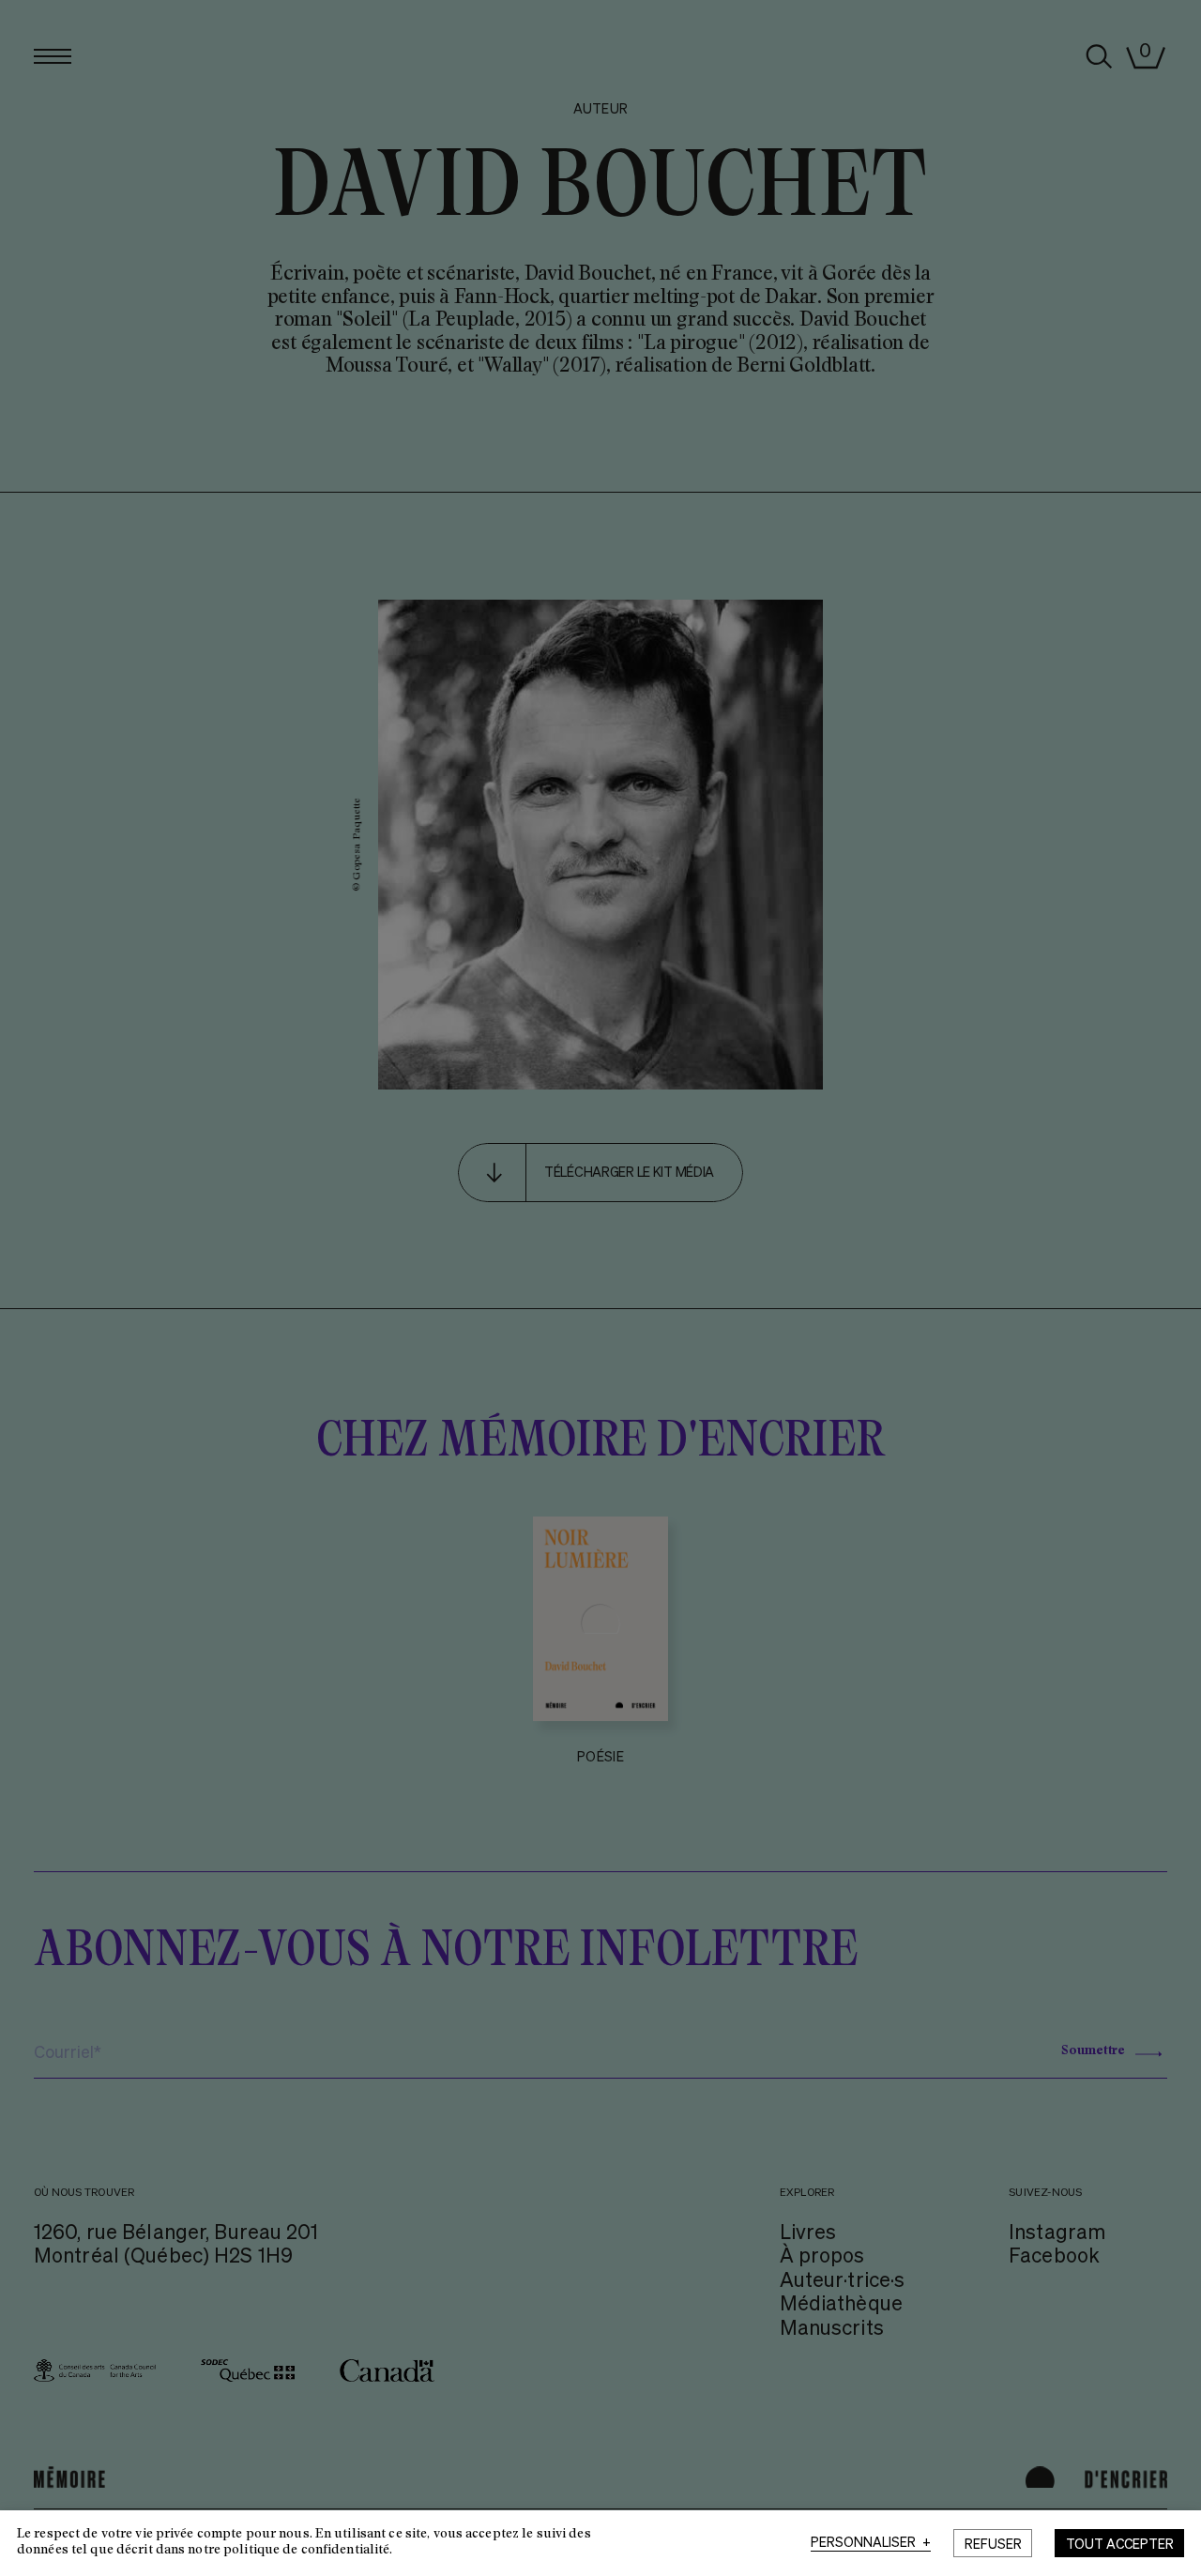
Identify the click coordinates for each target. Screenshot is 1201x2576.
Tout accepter (1120, 2543)
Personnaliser (871, 2542)
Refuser (993, 2543)
